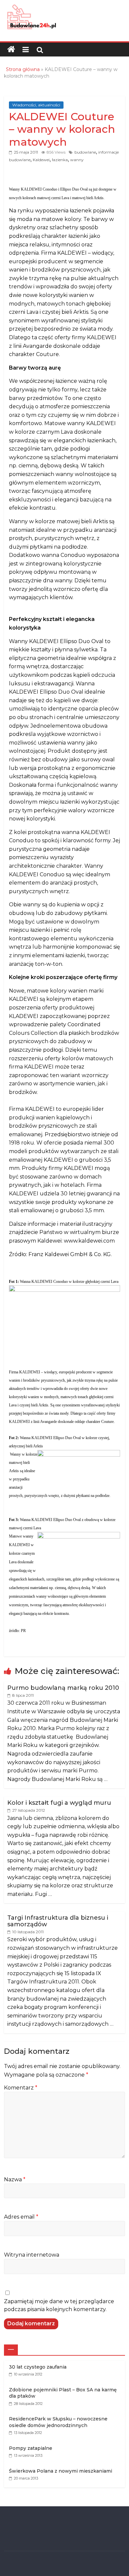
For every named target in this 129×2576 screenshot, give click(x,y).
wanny (77, 160)
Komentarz (21, 2088)
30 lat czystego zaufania (38, 2367)
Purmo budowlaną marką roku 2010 (63, 1688)
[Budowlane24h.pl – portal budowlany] (11, 50)
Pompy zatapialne (31, 2448)
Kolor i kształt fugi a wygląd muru (59, 1803)
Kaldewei (41, 160)
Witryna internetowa (32, 2255)
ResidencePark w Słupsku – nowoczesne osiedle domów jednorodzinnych (58, 2422)
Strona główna (23, 69)
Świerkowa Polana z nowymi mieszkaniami (61, 2471)
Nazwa (15, 2179)
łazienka (60, 160)
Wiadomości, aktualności (36, 105)
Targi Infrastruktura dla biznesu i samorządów (58, 1921)
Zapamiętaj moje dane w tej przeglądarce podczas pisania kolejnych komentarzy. (59, 2305)
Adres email (21, 2217)
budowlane (85, 152)
